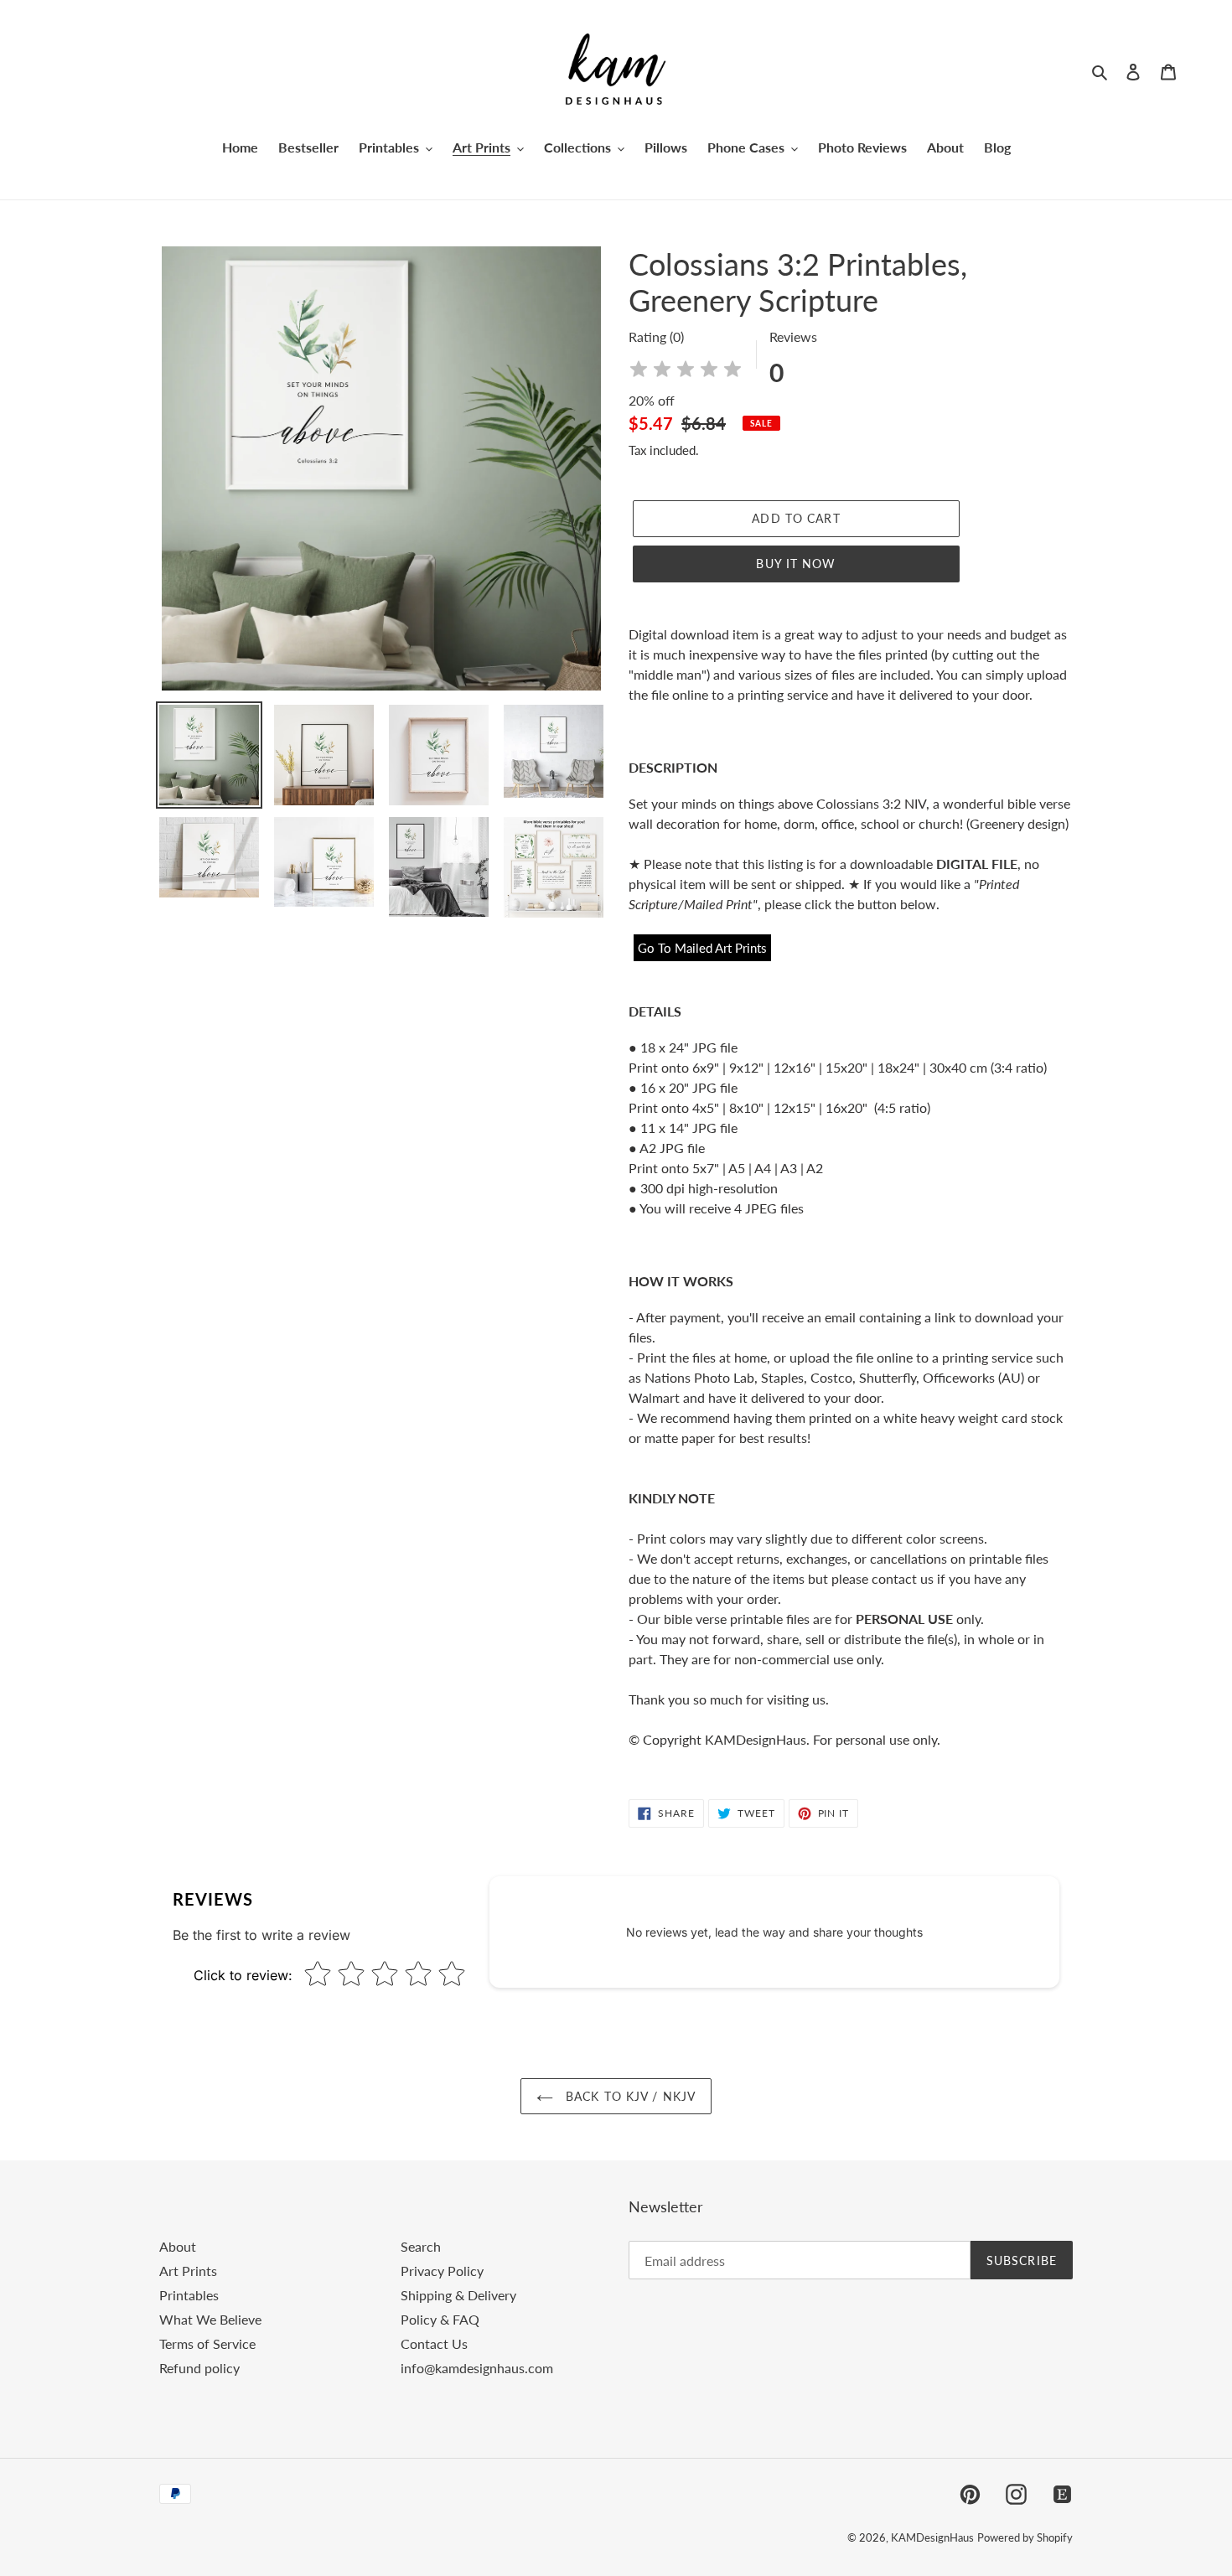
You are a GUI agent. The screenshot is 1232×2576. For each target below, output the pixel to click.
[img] (686, 372)
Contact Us (434, 2343)
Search (421, 2246)
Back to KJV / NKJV (629, 2096)
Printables (189, 2295)
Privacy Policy (442, 2271)
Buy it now (796, 564)
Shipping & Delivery (458, 2295)
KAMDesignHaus (932, 2537)
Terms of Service (207, 2343)
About (178, 2246)
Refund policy (199, 2368)
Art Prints (188, 2271)
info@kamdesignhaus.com (477, 2368)
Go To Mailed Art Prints (702, 948)
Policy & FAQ (440, 2319)
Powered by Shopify (1025, 2537)
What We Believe (210, 2319)
